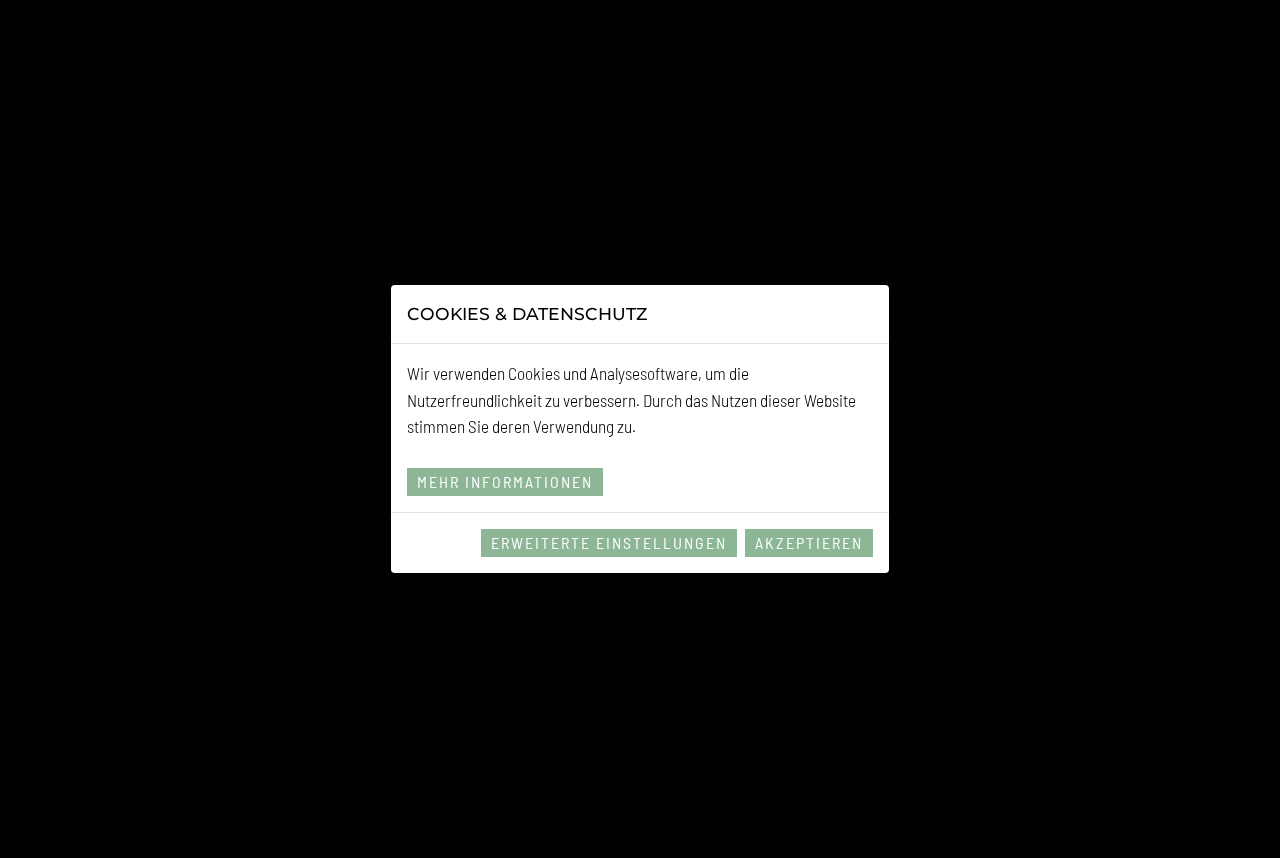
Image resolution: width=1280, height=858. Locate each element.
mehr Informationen (505, 481)
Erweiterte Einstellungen (609, 542)
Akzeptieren (809, 542)
